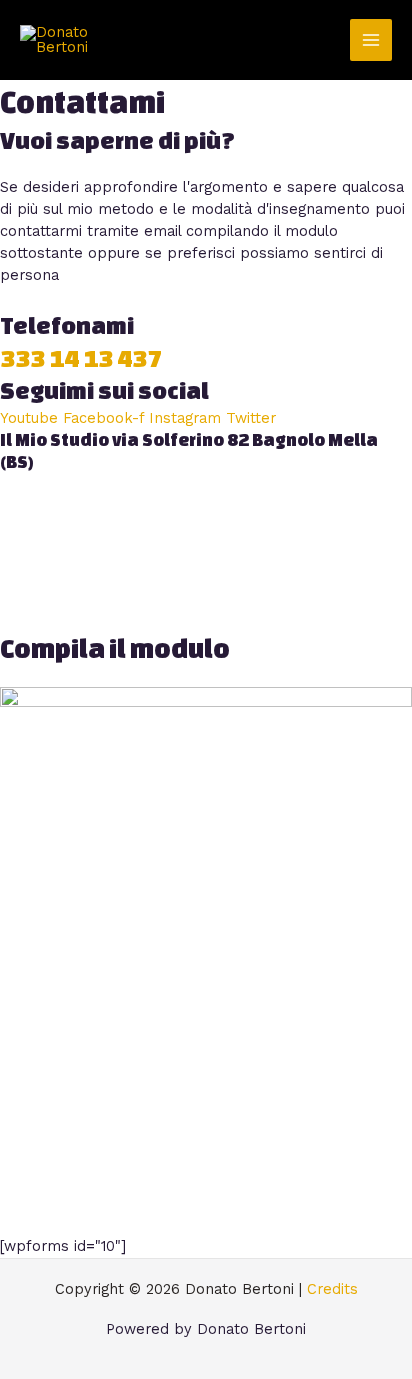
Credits (332, 1289)
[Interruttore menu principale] (371, 40)
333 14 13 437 (81, 358)
